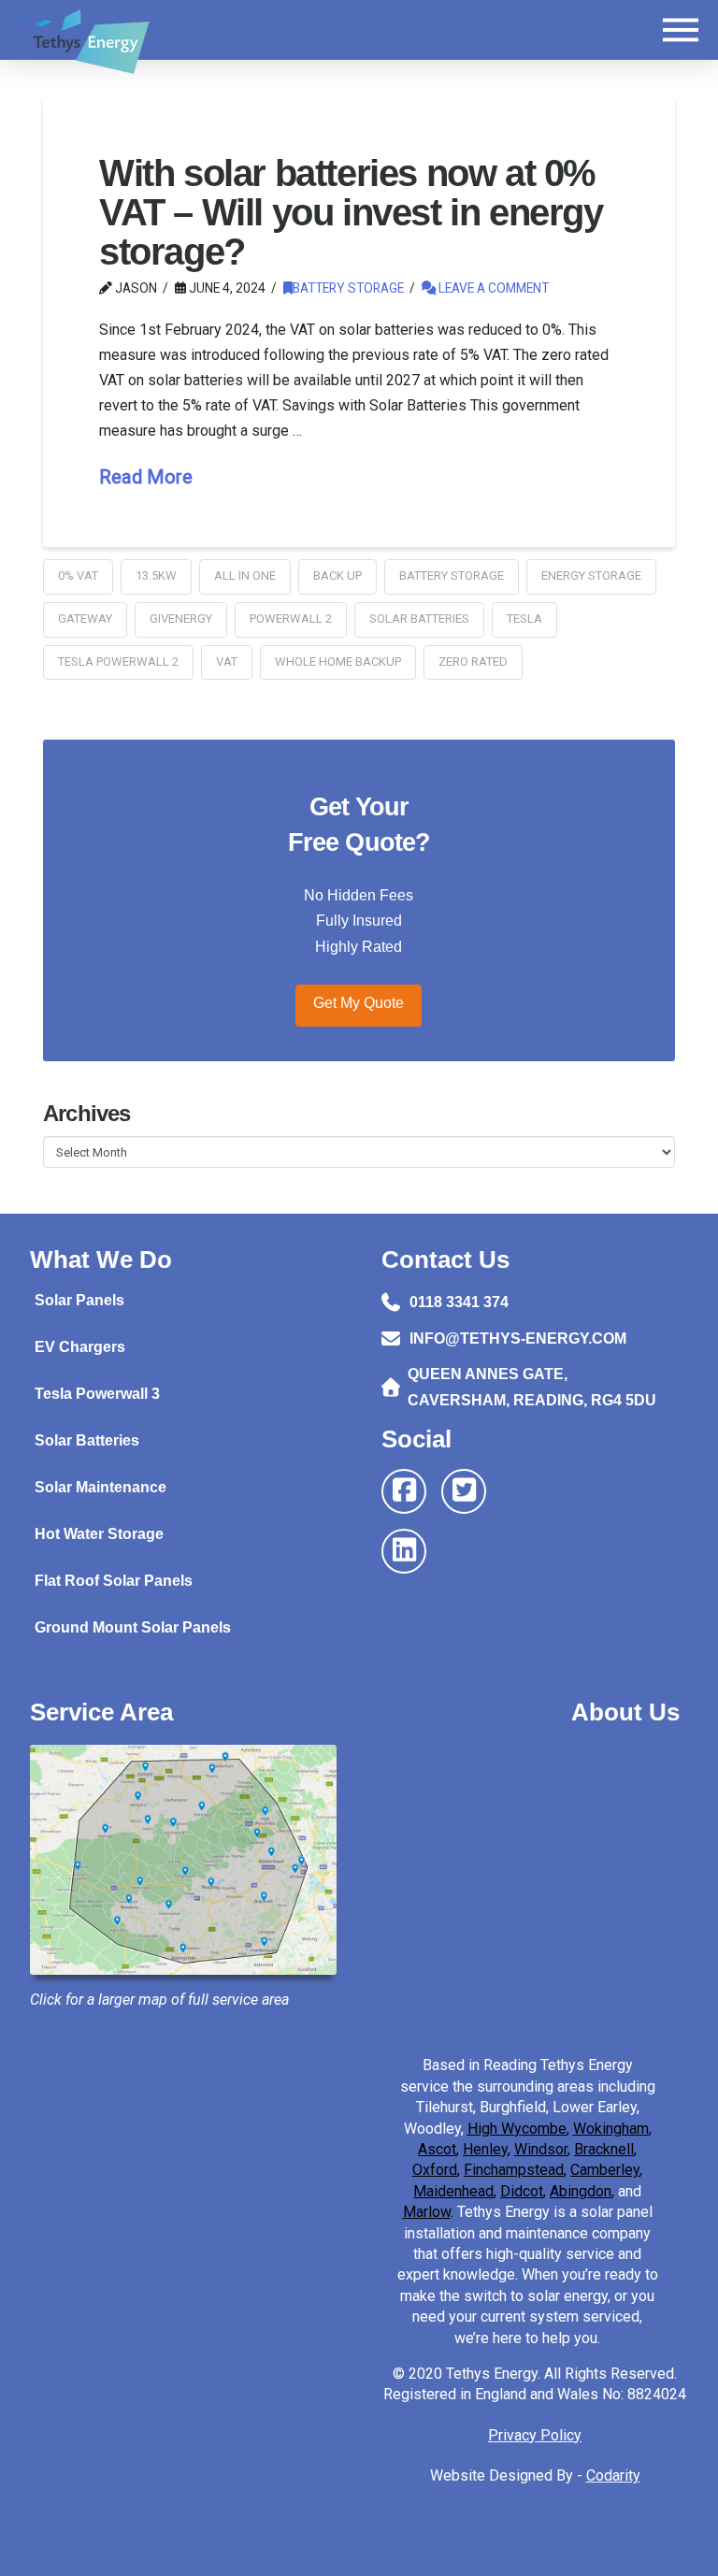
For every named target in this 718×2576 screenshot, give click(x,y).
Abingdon (581, 2191)
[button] (681, 30)
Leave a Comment (492, 288)
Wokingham (611, 2129)
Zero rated (473, 662)
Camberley (605, 2170)
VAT (227, 662)
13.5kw (156, 576)
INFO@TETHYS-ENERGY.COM (518, 1338)
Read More (146, 477)
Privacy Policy (535, 2435)
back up (337, 576)
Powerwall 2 (291, 619)
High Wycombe (517, 2129)
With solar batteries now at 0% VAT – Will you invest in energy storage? (351, 212)
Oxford (435, 2170)
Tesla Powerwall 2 (118, 662)
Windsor (541, 2149)
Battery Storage (348, 288)
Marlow (427, 2212)
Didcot (522, 2191)
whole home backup (338, 662)
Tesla (524, 619)
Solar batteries (419, 619)
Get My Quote (359, 1003)
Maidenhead (453, 2191)
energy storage (591, 576)
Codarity (613, 2475)
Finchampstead (514, 2170)
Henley (485, 2149)
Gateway (85, 619)
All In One (245, 576)
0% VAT (78, 576)
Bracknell (604, 2149)
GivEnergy (181, 619)
